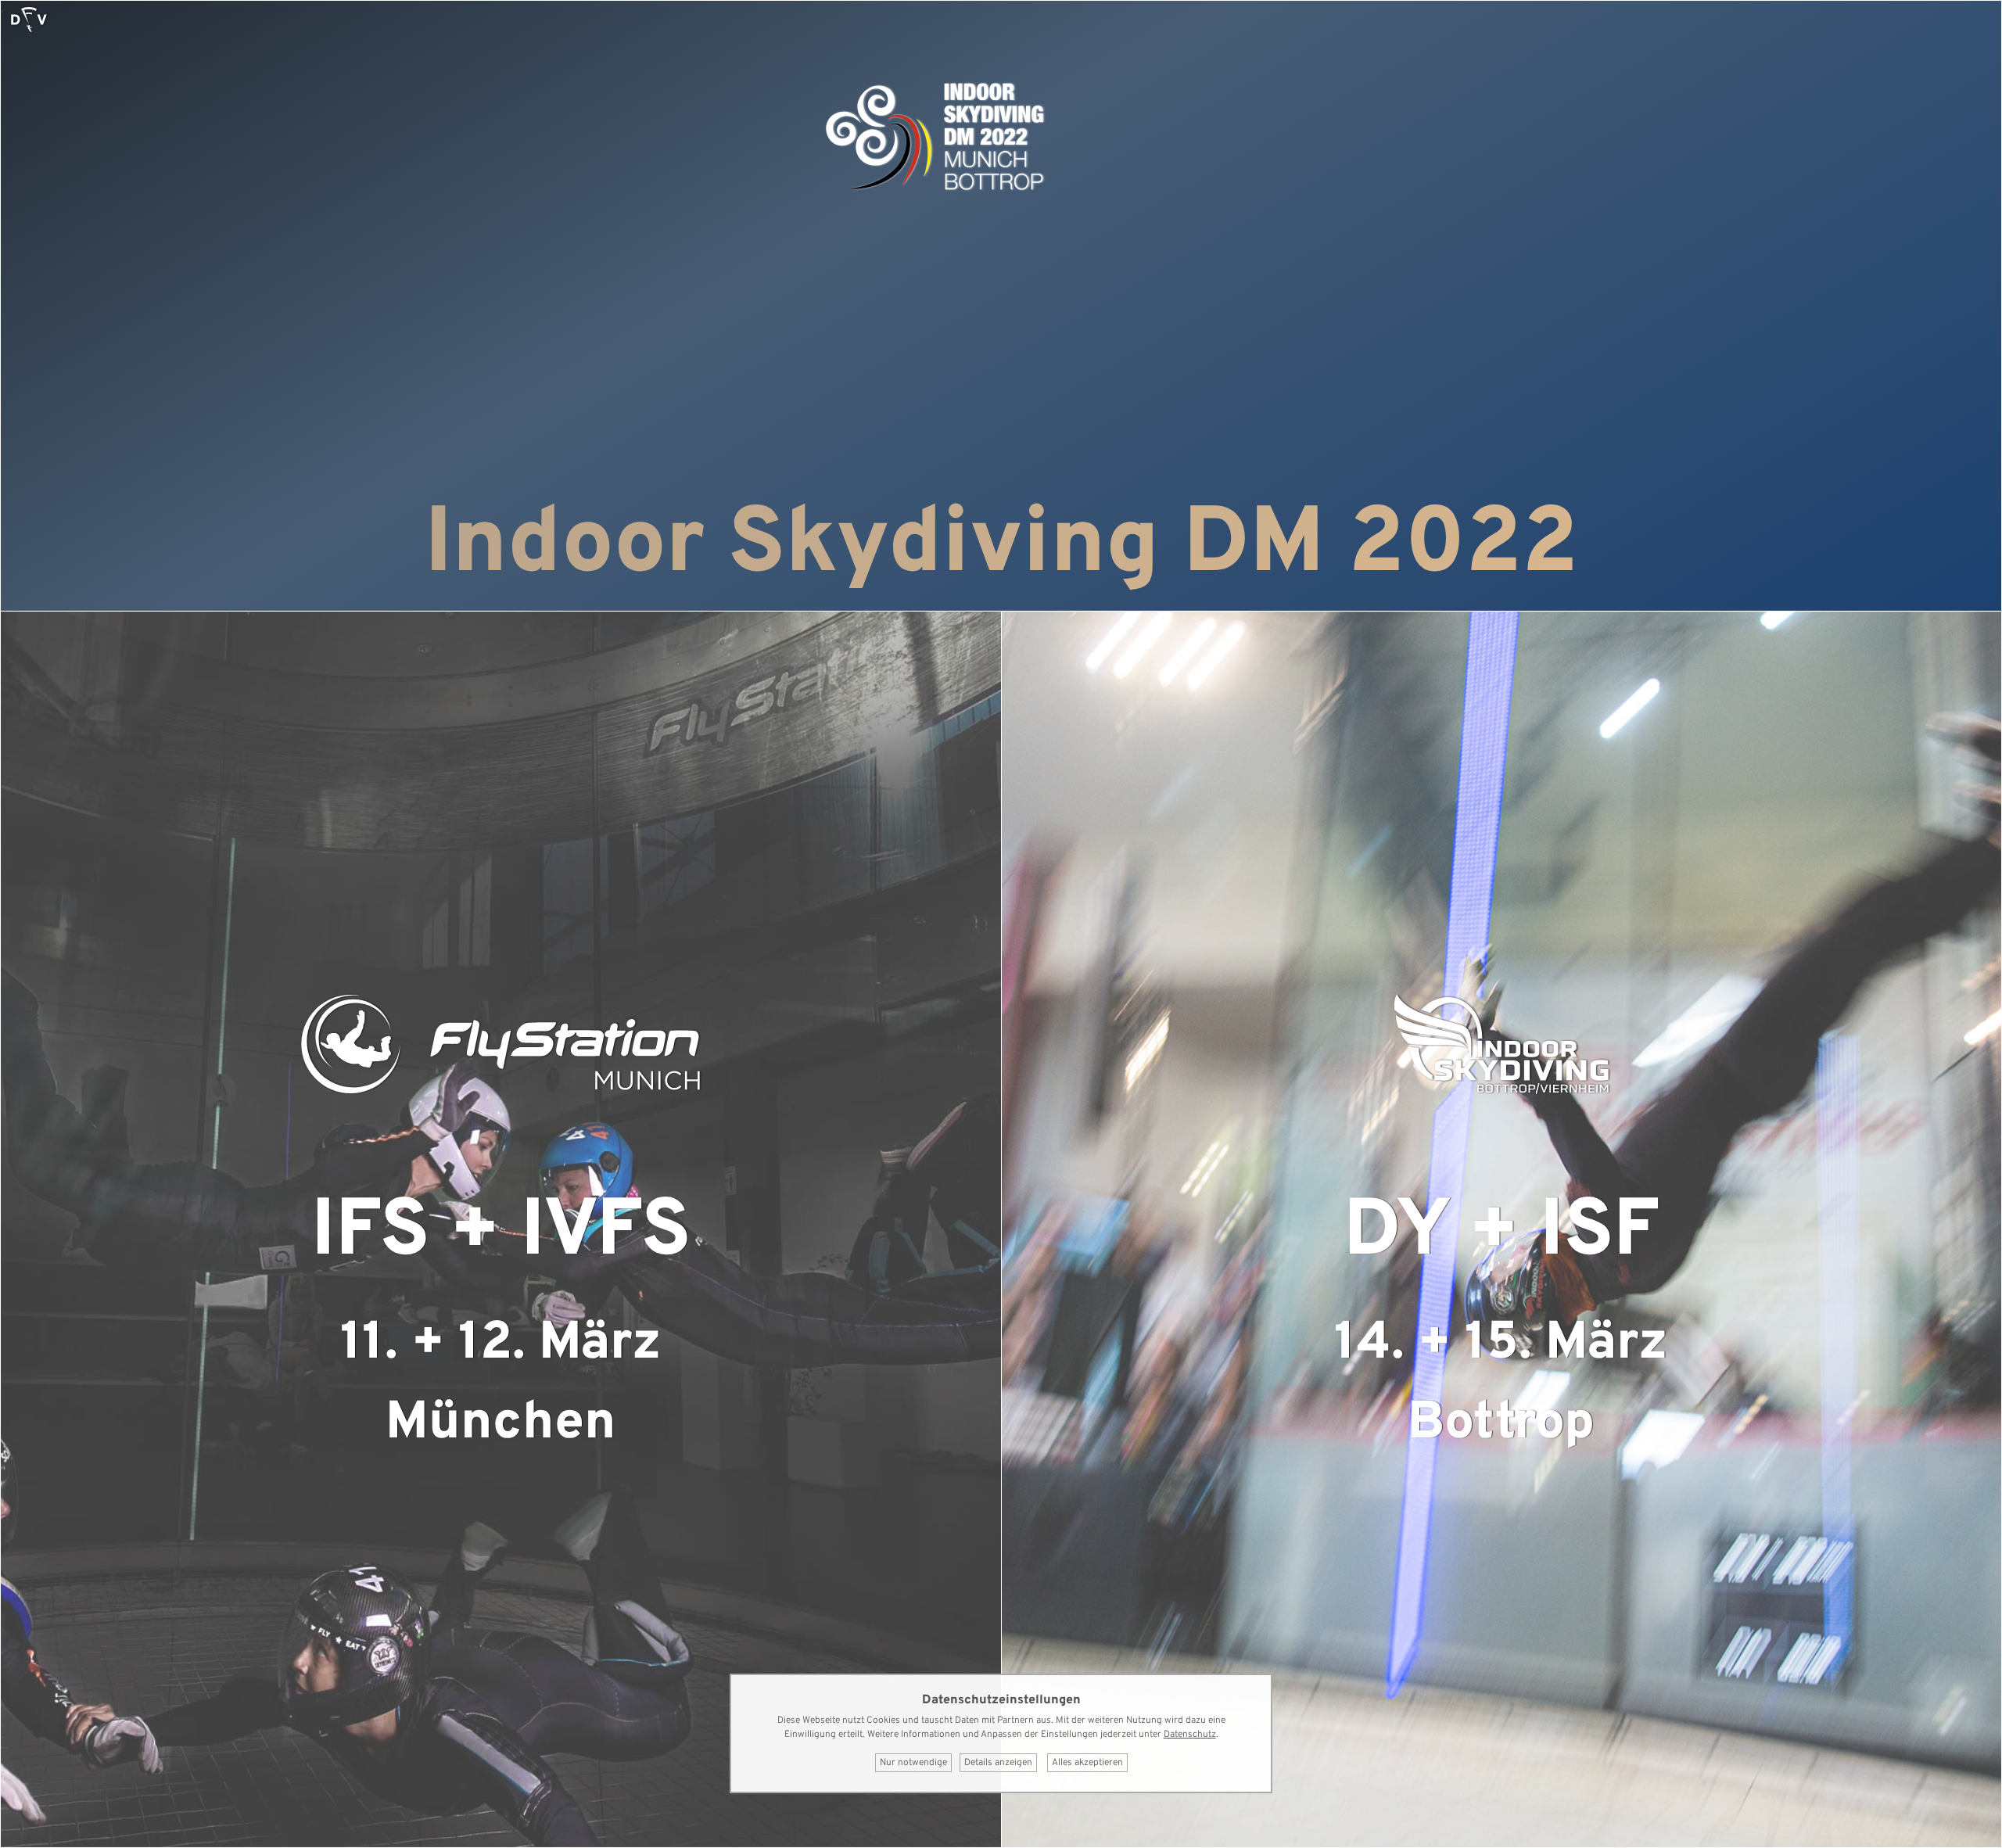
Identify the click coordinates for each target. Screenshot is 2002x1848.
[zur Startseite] (29, 20)
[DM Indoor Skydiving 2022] (935, 195)
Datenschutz (1190, 1735)
